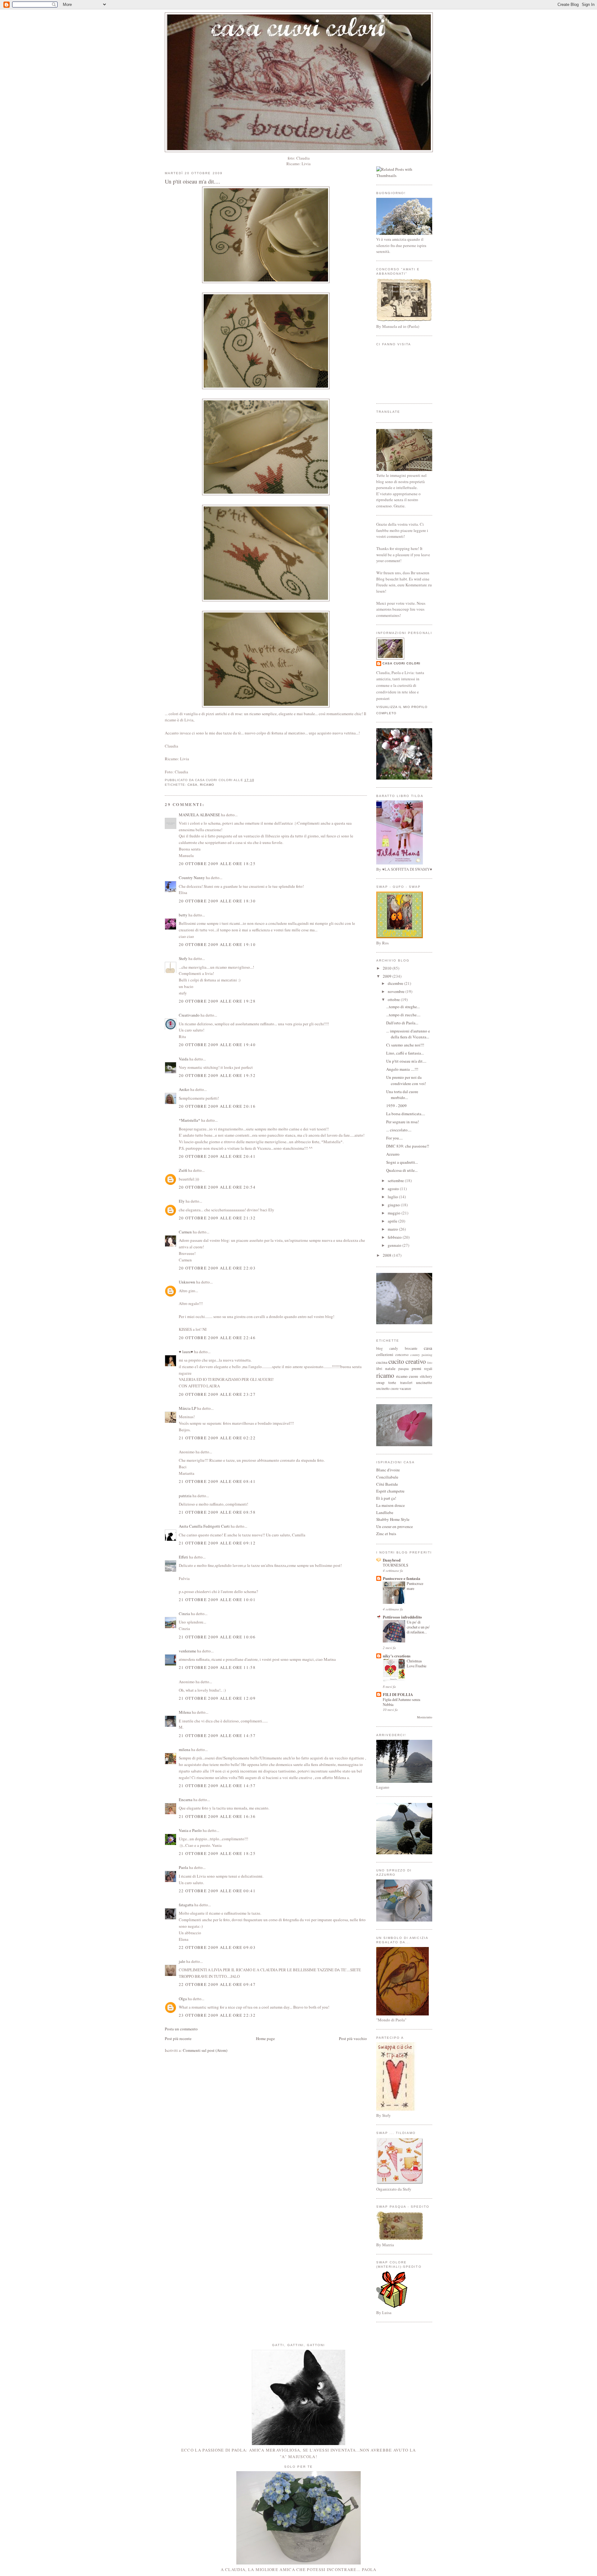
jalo (182, 1961)
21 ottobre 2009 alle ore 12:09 (217, 1698)
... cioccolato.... (399, 1130)
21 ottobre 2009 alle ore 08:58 (217, 1512)
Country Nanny (192, 878)
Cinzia (184, 1614)
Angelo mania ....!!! (402, 1069)
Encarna (186, 1800)
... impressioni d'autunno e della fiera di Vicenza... (408, 1034)
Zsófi (183, 1170)
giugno (394, 1205)
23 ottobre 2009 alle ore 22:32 (217, 2015)
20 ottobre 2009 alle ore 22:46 (217, 1338)
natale (390, 1368)
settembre (396, 1181)
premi (417, 1368)
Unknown (187, 1282)
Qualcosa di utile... (402, 1170)
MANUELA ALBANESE (199, 815)
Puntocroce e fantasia (402, 1578)
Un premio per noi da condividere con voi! (406, 1080)
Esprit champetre (390, 1491)
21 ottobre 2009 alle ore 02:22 (217, 1438)
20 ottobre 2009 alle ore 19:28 (217, 1001)
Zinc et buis (386, 1534)
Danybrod (392, 1560)
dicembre (396, 983)
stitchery (426, 1376)
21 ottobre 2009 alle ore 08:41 (217, 1481)
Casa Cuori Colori (401, 663)
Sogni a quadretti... (402, 1162)
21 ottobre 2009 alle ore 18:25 (217, 1853)
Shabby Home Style (393, 1519)
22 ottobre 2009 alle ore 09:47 (217, 1984)
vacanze (405, 1388)
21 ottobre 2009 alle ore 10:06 (217, 1637)
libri (379, 1369)
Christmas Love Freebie (417, 1663)
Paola (183, 1867)
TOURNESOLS (396, 1565)
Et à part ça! (386, 1498)
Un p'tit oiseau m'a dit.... (192, 181)
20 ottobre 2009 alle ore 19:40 (217, 1045)
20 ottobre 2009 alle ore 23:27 (217, 1394)
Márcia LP (187, 1408)
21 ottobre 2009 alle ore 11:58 (217, 1667)
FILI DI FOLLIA (398, 1694)
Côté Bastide (387, 1484)
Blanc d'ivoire (388, 1470)
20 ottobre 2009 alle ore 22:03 (217, 1268)
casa (192, 785)
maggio (395, 1213)
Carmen (185, 1232)
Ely (182, 1201)
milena (185, 1749)
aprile (393, 1221)
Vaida (184, 1059)
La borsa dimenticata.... (406, 1114)
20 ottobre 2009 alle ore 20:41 (217, 1156)
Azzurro (393, 1154)
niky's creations (397, 1656)
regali (428, 1369)
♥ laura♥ (186, 1352)
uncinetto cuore (387, 1388)
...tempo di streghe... (403, 1007)
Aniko (184, 1089)
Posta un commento (181, 2029)
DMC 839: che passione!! (408, 1146)
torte (392, 1382)
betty (183, 915)
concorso (402, 1355)
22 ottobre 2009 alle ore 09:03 (217, 1947)
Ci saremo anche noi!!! (405, 1045)
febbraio (395, 1237)
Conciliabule (387, 1477)
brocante (411, 1348)
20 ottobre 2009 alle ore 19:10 (217, 944)
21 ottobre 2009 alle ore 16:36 (217, 1816)
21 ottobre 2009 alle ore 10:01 (217, 1600)
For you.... (394, 1138)
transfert (406, 1383)
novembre (397, 991)
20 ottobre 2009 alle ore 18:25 (217, 864)
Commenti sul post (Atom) (205, 2050)
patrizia (185, 1496)
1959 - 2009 (396, 1106)
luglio (393, 1197)
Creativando (189, 1015)
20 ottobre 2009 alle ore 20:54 (217, 1187)
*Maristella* (190, 1120)
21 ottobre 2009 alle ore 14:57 (217, 1735)
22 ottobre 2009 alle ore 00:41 (217, 1891)
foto (430, 1363)
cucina (382, 1362)
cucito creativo (407, 1361)
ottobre (394, 999)
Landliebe (385, 1512)
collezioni (385, 1354)
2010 (388, 968)
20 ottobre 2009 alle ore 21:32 (217, 1218)
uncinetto (424, 1382)
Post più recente (178, 2038)
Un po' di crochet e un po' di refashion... (418, 1627)
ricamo (207, 785)
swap (380, 1382)
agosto (394, 1189)
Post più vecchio (353, 2038)
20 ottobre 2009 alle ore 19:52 (217, 1075)
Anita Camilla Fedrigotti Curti (204, 1526)
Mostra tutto (425, 1717)
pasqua (403, 1369)
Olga (183, 1999)
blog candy (387, 1348)
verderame (187, 1651)
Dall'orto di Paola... (402, 1023)
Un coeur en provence (395, 1526)
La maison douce (391, 1505)
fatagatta (186, 1905)
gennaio (395, 1245)
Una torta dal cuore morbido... (402, 1095)
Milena (185, 1712)
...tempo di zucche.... (403, 1015)
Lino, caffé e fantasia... (405, 1053)
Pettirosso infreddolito (402, 1617)
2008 (388, 1255)
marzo (393, 1229)
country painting (421, 1355)
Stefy (183, 958)
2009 (388, 976)
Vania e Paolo (190, 1830)
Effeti (183, 1557)
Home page (265, 2038)
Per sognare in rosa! (403, 1122)
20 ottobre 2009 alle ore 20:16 (217, 1106)
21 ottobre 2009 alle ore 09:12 (217, 1543)
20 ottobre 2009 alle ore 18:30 (217, 901)
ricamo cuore (407, 1376)
